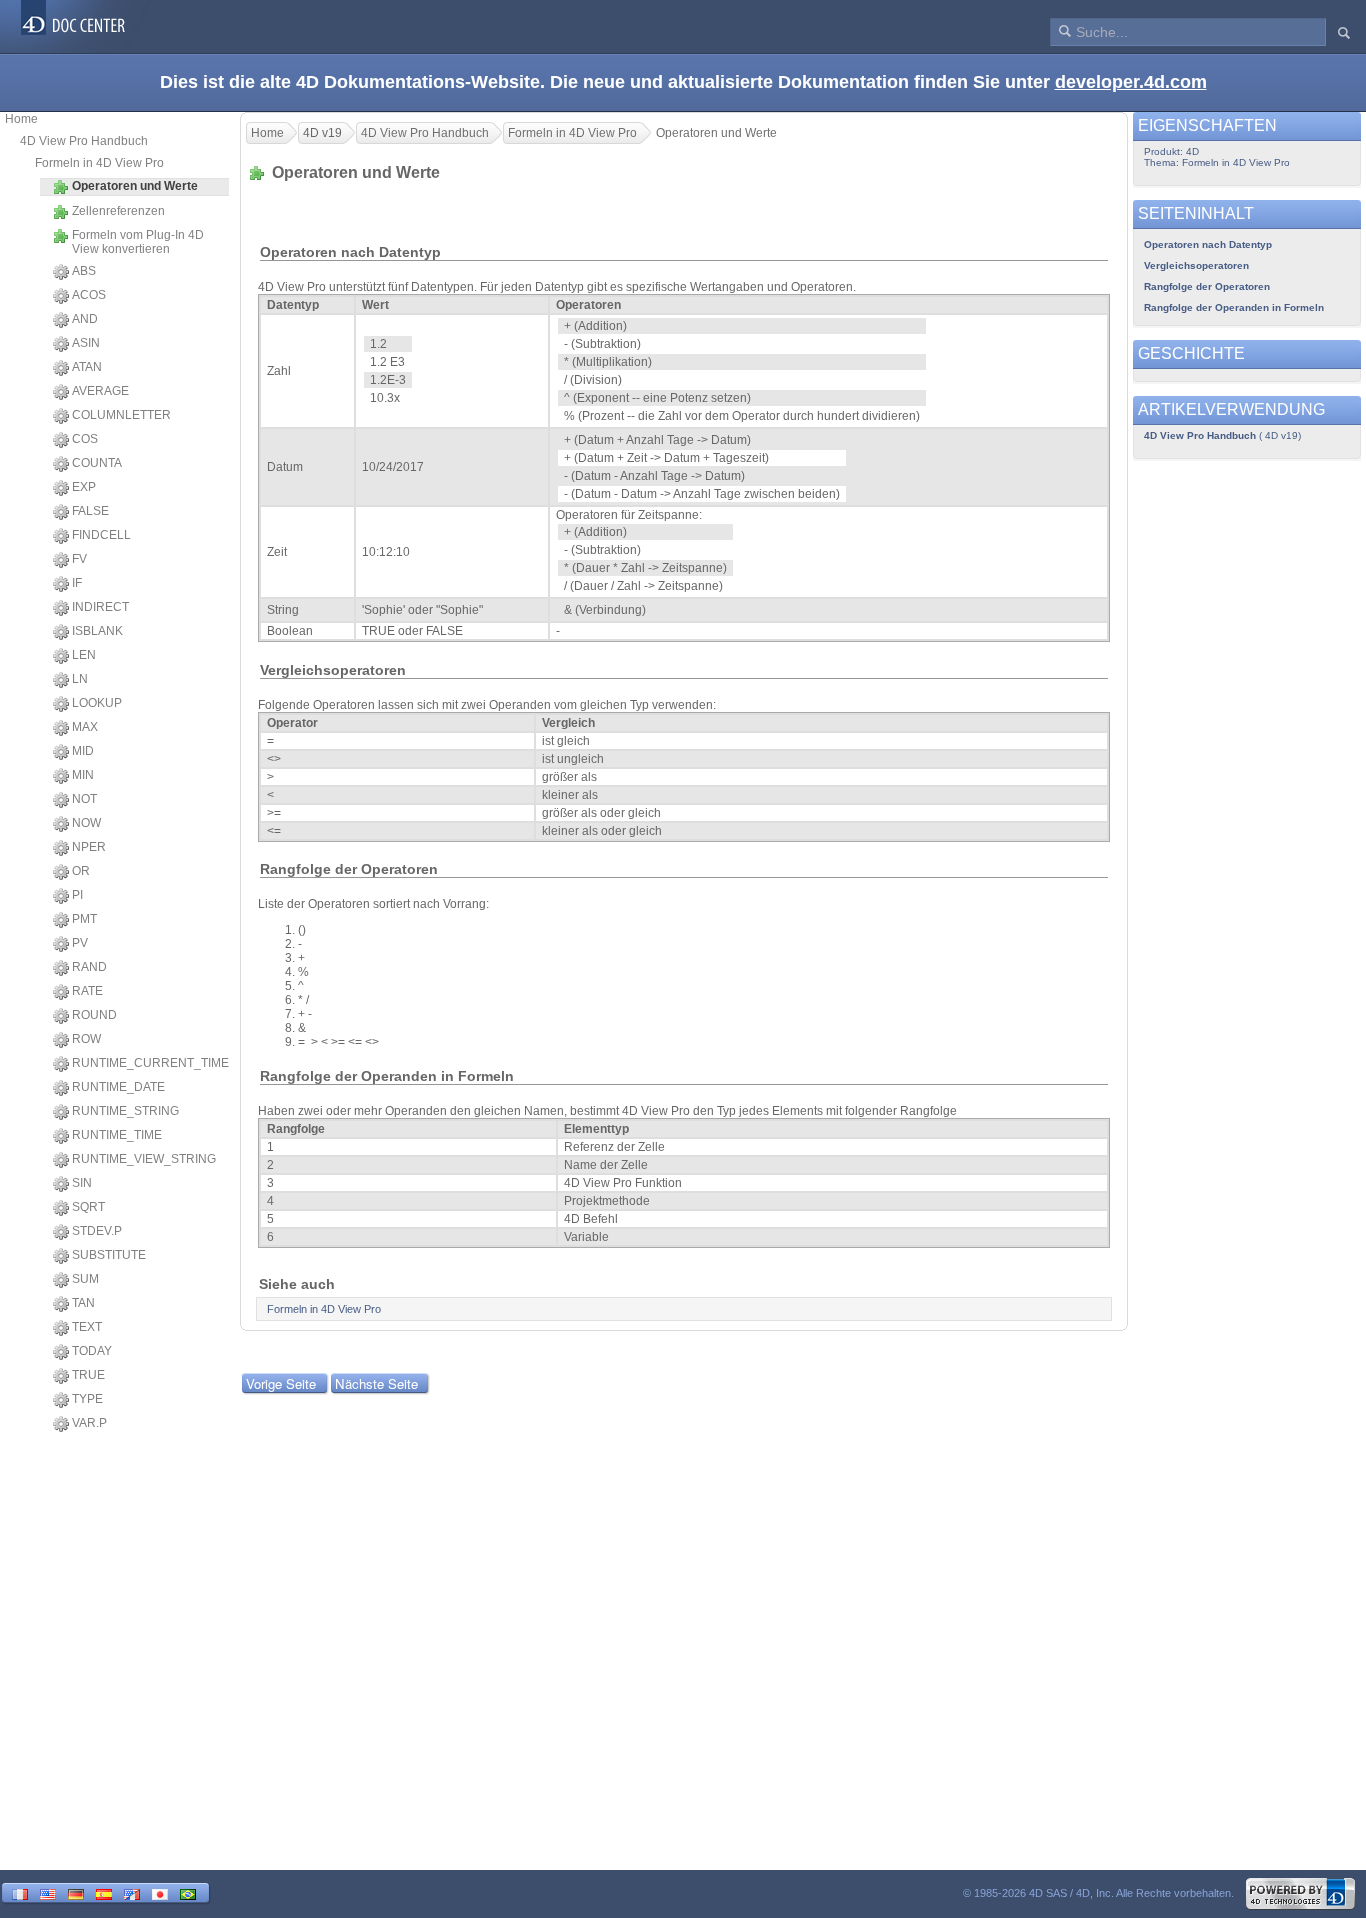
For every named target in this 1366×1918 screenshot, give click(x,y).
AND (85, 319)
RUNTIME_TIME (117, 1135)
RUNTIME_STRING (125, 1111)
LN (80, 679)
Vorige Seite (281, 1383)
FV (79, 559)
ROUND (94, 1015)
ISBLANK (97, 631)
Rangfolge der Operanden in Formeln (1234, 307)
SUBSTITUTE (109, 1255)
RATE (87, 991)
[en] (48, 1892)
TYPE (87, 1399)
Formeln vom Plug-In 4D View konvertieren (138, 242)
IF (77, 583)
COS (85, 439)
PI (77, 895)
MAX (85, 727)
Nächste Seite (376, 1383)
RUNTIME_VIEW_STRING (144, 1159)
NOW (86, 823)
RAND (89, 967)
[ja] (160, 1892)
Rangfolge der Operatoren (1207, 286)
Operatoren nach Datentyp (1208, 244)
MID (83, 751)
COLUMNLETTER (121, 415)
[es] (104, 1892)
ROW (86, 1039)
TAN (83, 1303)
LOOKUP (97, 703)
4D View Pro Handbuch (84, 141)
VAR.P (89, 1423)
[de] (76, 1892)
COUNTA (97, 463)
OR (81, 871)
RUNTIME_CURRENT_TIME (150, 1063)
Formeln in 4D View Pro (99, 163)
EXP (84, 487)
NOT (84, 799)
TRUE (88, 1375)
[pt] (188, 1892)
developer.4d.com (1131, 82)
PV (80, 943)
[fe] (132, 1892)
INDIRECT (100, 607)
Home (21, 119)
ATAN (87, 367)
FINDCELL (101, 535)
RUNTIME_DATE (118, 1087)
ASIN (86, 343)
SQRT (88, 1207)
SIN (82, 1183)
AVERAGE (100, 391)
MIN (83, 775)
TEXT (87, 1327)
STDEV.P (97, 1231)
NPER (89, 847)
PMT (84, 919)
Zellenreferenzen (118, 211)
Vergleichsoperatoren (1196, 265)
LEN (84, 655)
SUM (85, 1279)
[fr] (20, 1892)
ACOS (89, 295)
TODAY (92, 1351)
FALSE (90, 511)
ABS (84, 271)
